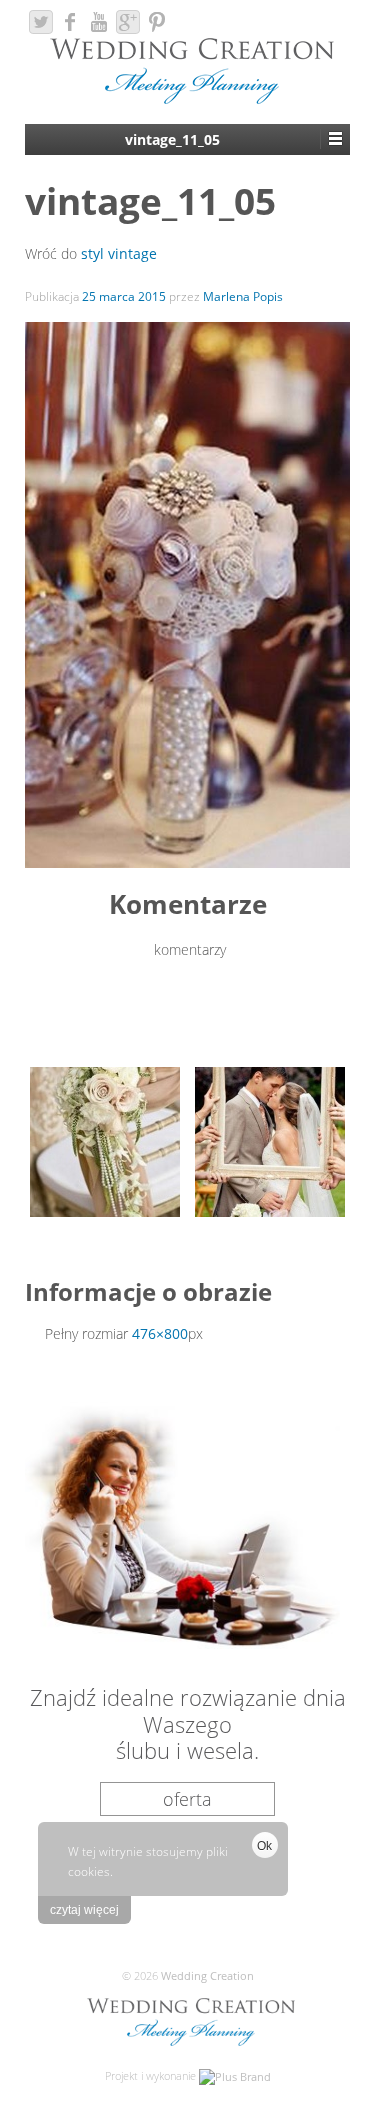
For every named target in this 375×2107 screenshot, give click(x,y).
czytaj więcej (84, 1910)
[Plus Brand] (235, 2075)
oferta (187, 1799)
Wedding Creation (206, 1975)
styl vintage (119, 253)
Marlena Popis (243, 296)
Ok (264, 1846)
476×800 (160, 1333)
